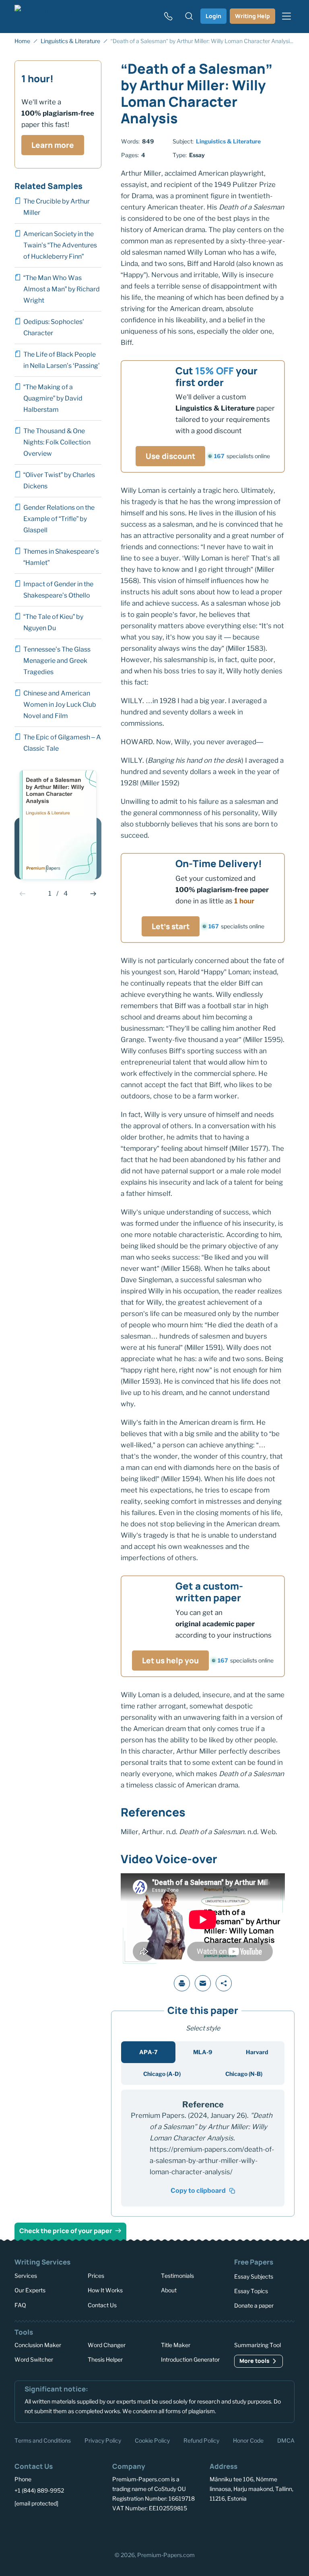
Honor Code (248, 2440)
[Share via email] (203, 1983)
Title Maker (176, 2345)
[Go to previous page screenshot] (23, 894)
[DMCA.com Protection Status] (106, 2532)
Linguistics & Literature (228, 141)
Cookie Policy (152, 2440)
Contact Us (102, 2305)
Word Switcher (34, 2359)
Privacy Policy (103, 2440)
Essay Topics (251, 2291)
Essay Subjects (254, 2276)
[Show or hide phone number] (168, 16)
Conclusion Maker (38, 2345)
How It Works (105, 2290)
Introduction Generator (190, 2359)
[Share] (224, 1983)
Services (26, 2276)
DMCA (286, 2440)
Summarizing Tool (257, 2345)
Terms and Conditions (43, 2440)
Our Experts (30, 2290)
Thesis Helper (105, 2359)
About (169, 2290)
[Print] (182, 1983)
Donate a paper (254, 2305)
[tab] (148, 2052)
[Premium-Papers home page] (49, 16)
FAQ (20, 2305)
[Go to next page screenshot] (93, 894)
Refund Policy (201, 2440)
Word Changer (107, 2345)
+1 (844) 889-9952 (39, 2490)
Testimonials (177, 2276)
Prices (96, 2276)
